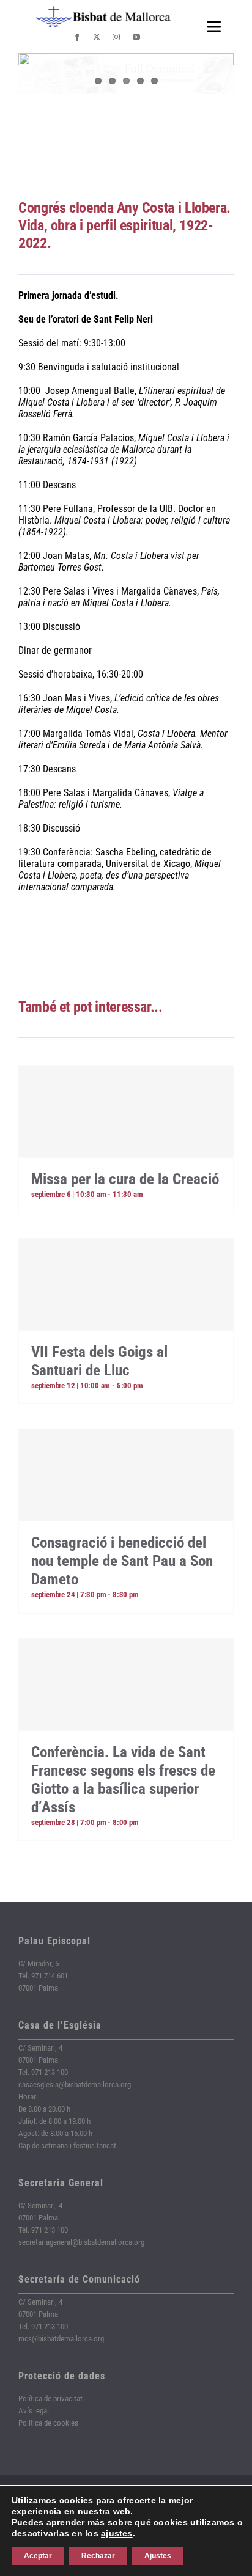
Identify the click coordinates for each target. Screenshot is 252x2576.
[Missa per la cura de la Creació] (126, 1111)
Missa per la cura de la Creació (125, 1179)
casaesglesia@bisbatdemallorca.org (75, 2084)
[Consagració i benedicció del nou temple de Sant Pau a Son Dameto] (126, 1475)
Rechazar (98, 2556)
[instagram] (116, 37)
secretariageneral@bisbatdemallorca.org (81, 2242)
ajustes (117, 2533)
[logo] (103, 11)
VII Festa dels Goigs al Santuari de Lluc (99, 1361)
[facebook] (77, 37)
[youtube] (136, 37)
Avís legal (34, 2411)
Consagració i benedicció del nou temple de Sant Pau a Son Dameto (122, 1561)
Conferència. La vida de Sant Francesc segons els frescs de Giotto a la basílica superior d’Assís (123, 1780)
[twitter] (97, 37)
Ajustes (158, 2556)
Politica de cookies (48, 2423)
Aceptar (38, 2556)
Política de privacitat (50, 2399)
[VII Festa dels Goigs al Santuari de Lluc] (126, 1284)
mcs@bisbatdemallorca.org (61, 2339)
